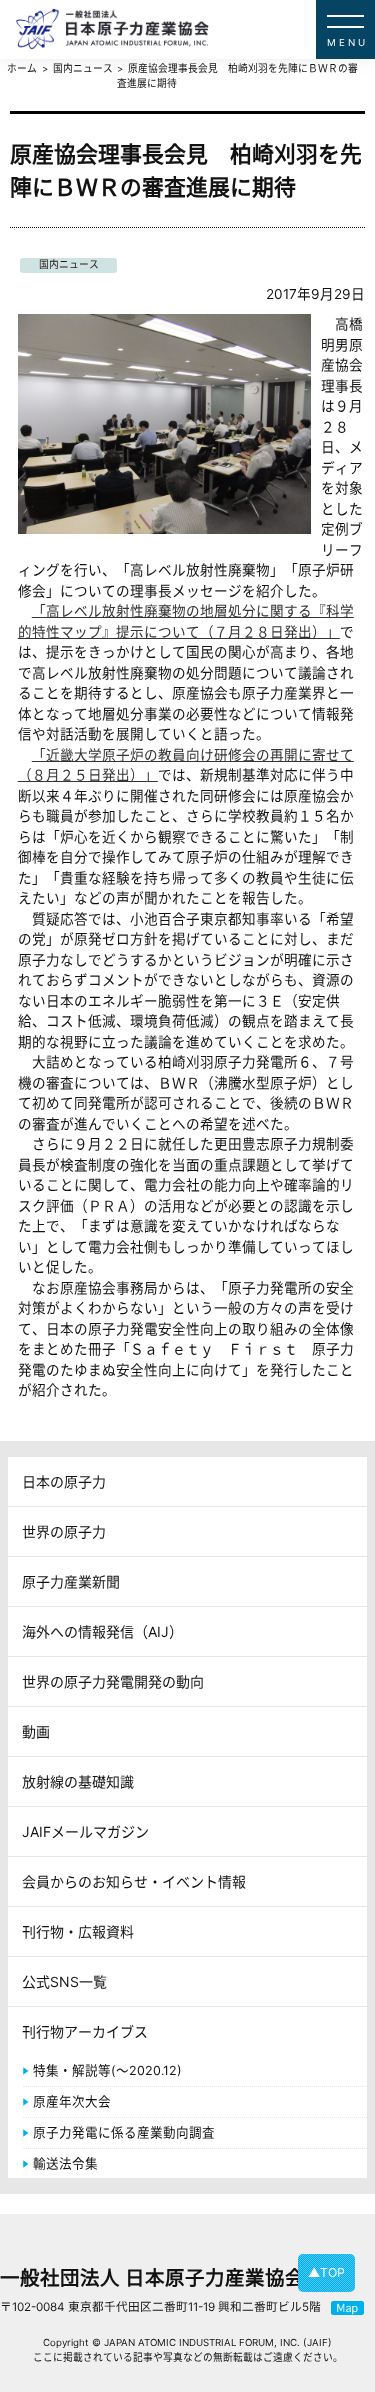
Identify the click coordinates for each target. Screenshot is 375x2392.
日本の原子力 (64, 1481)
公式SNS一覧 (64, 1981)
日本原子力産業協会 (195, 29)
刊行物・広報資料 (78, 1931)
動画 (36, 1731)
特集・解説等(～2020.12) (107, 2070)
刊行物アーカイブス (85, 2031)
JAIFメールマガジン (85, 1831)
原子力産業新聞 (71, 1581)
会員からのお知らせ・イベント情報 (134, 1881)
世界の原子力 (64, 1531)
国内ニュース (69, 264)
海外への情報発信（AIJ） (102, 1631)
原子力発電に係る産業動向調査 (124, 2132)
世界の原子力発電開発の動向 (113, 1681)
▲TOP (326, 2272)
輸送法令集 (65, 2163)
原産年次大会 (72, 2101)
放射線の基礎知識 (78, 1781)
